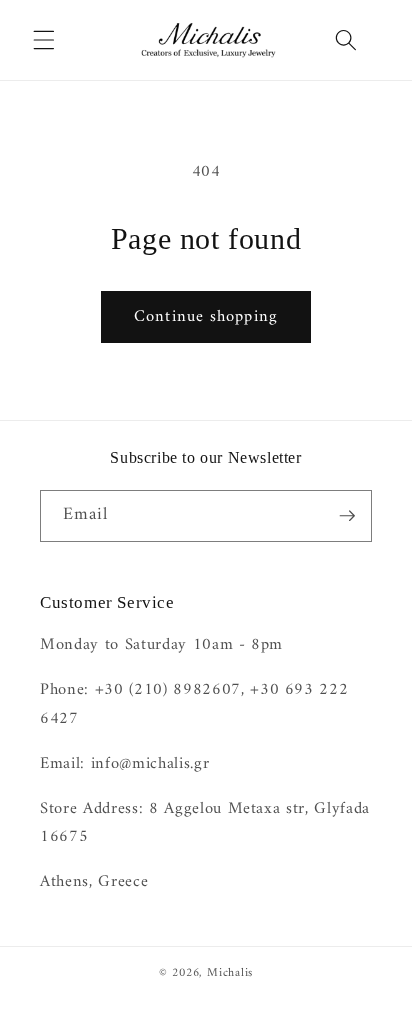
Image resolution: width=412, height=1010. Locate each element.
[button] (44, 40)
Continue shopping (206, 316)
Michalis (230, 973)
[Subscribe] (347, 516)
